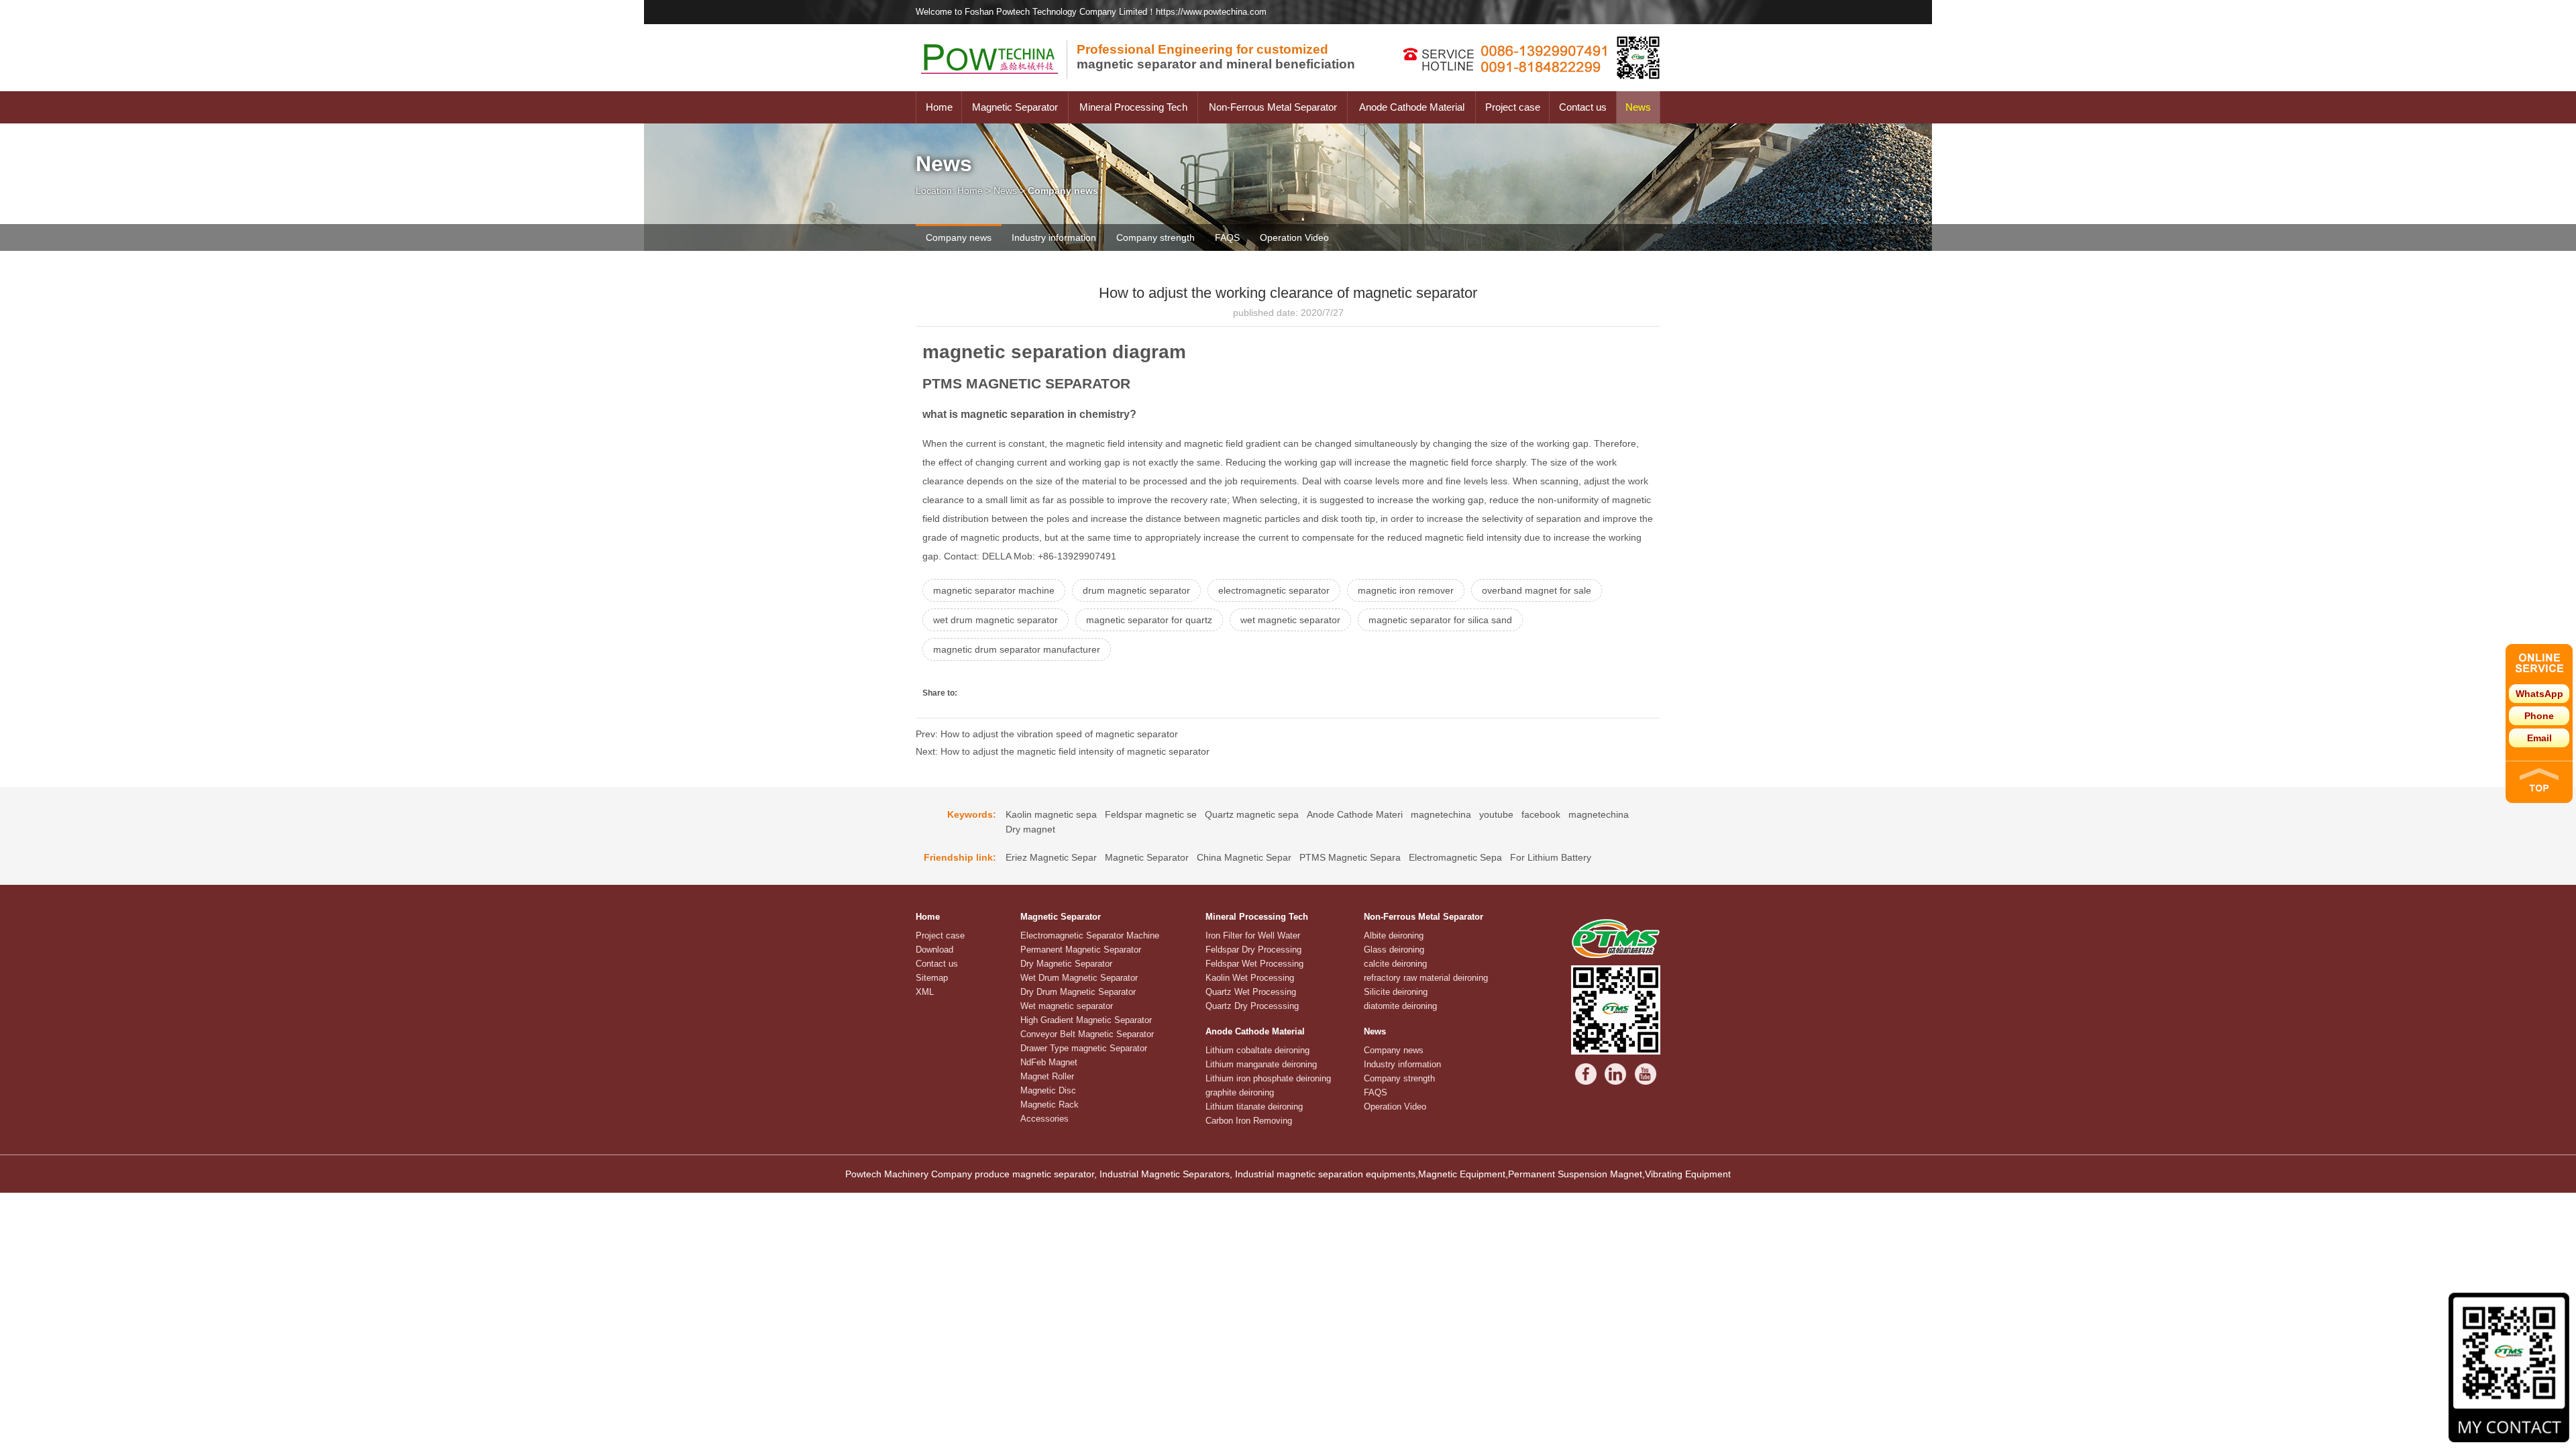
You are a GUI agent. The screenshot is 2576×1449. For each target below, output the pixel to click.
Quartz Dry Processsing (1252, 1006)
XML (925, 992)
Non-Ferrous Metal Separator (1273, 107)
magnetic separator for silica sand (1440, 620)
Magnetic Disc (1048, 1090)
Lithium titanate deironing (1254, 1107)
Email (2539, 738)
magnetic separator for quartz (1149, 620)
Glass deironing (1394, 950)
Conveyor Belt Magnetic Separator (1087, 1034)
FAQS (1227, 237)
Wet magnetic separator (1067, 1006)
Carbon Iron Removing (1249, 1121)
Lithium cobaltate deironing (1257, 1050)
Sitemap (932, 978)
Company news (959, 237)
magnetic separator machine (994, 590)
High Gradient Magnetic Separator (1086, 1020)
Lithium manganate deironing (1261, 1064)
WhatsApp (2539, 694)
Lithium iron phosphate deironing (1268, 1078)
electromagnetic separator (1274, 590)
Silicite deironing (1396, 992)
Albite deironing (1394, 935)
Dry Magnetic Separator (1066, 964)
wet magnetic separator (1290, 620)
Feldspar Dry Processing (1253, 950)
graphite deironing (1240, 1092)
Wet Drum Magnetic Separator (1079, 978)
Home (939, 107)
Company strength (1156, 237)
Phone (2539, 716)
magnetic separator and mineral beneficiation (1216, 57)
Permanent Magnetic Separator (1081, 950)
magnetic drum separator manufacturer (1017, 649)
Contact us (1583, 107)
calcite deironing (1395, 964)
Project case (1513, 107)
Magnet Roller (1047, 1076)
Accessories (1044, 1119)
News (1638, 107)
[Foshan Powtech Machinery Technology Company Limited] (996, 88)
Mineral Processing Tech (1133, 107)
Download (934, 950)
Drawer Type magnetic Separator (1084, 1048)
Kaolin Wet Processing (1250, 978)
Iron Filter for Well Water (1253, 935)
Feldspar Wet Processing (1254, 964)
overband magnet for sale (1537, 590)
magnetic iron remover (1406, 590)
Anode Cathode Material (1412, 107)
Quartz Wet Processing (1251, 992)
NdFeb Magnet (1049, 1062)
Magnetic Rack (1050, 1105)
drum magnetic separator (1136, 590)
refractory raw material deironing (1426, 978)
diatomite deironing (1400, 1006)
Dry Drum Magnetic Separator (1078, 992)
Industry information (1054, 237)
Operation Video (1294, 237)
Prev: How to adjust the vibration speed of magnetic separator (1047, 734)
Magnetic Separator (1015, 107)
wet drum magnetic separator (996, 620)
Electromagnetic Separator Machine (1090, 935)
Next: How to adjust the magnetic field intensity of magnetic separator (1063, 751)
